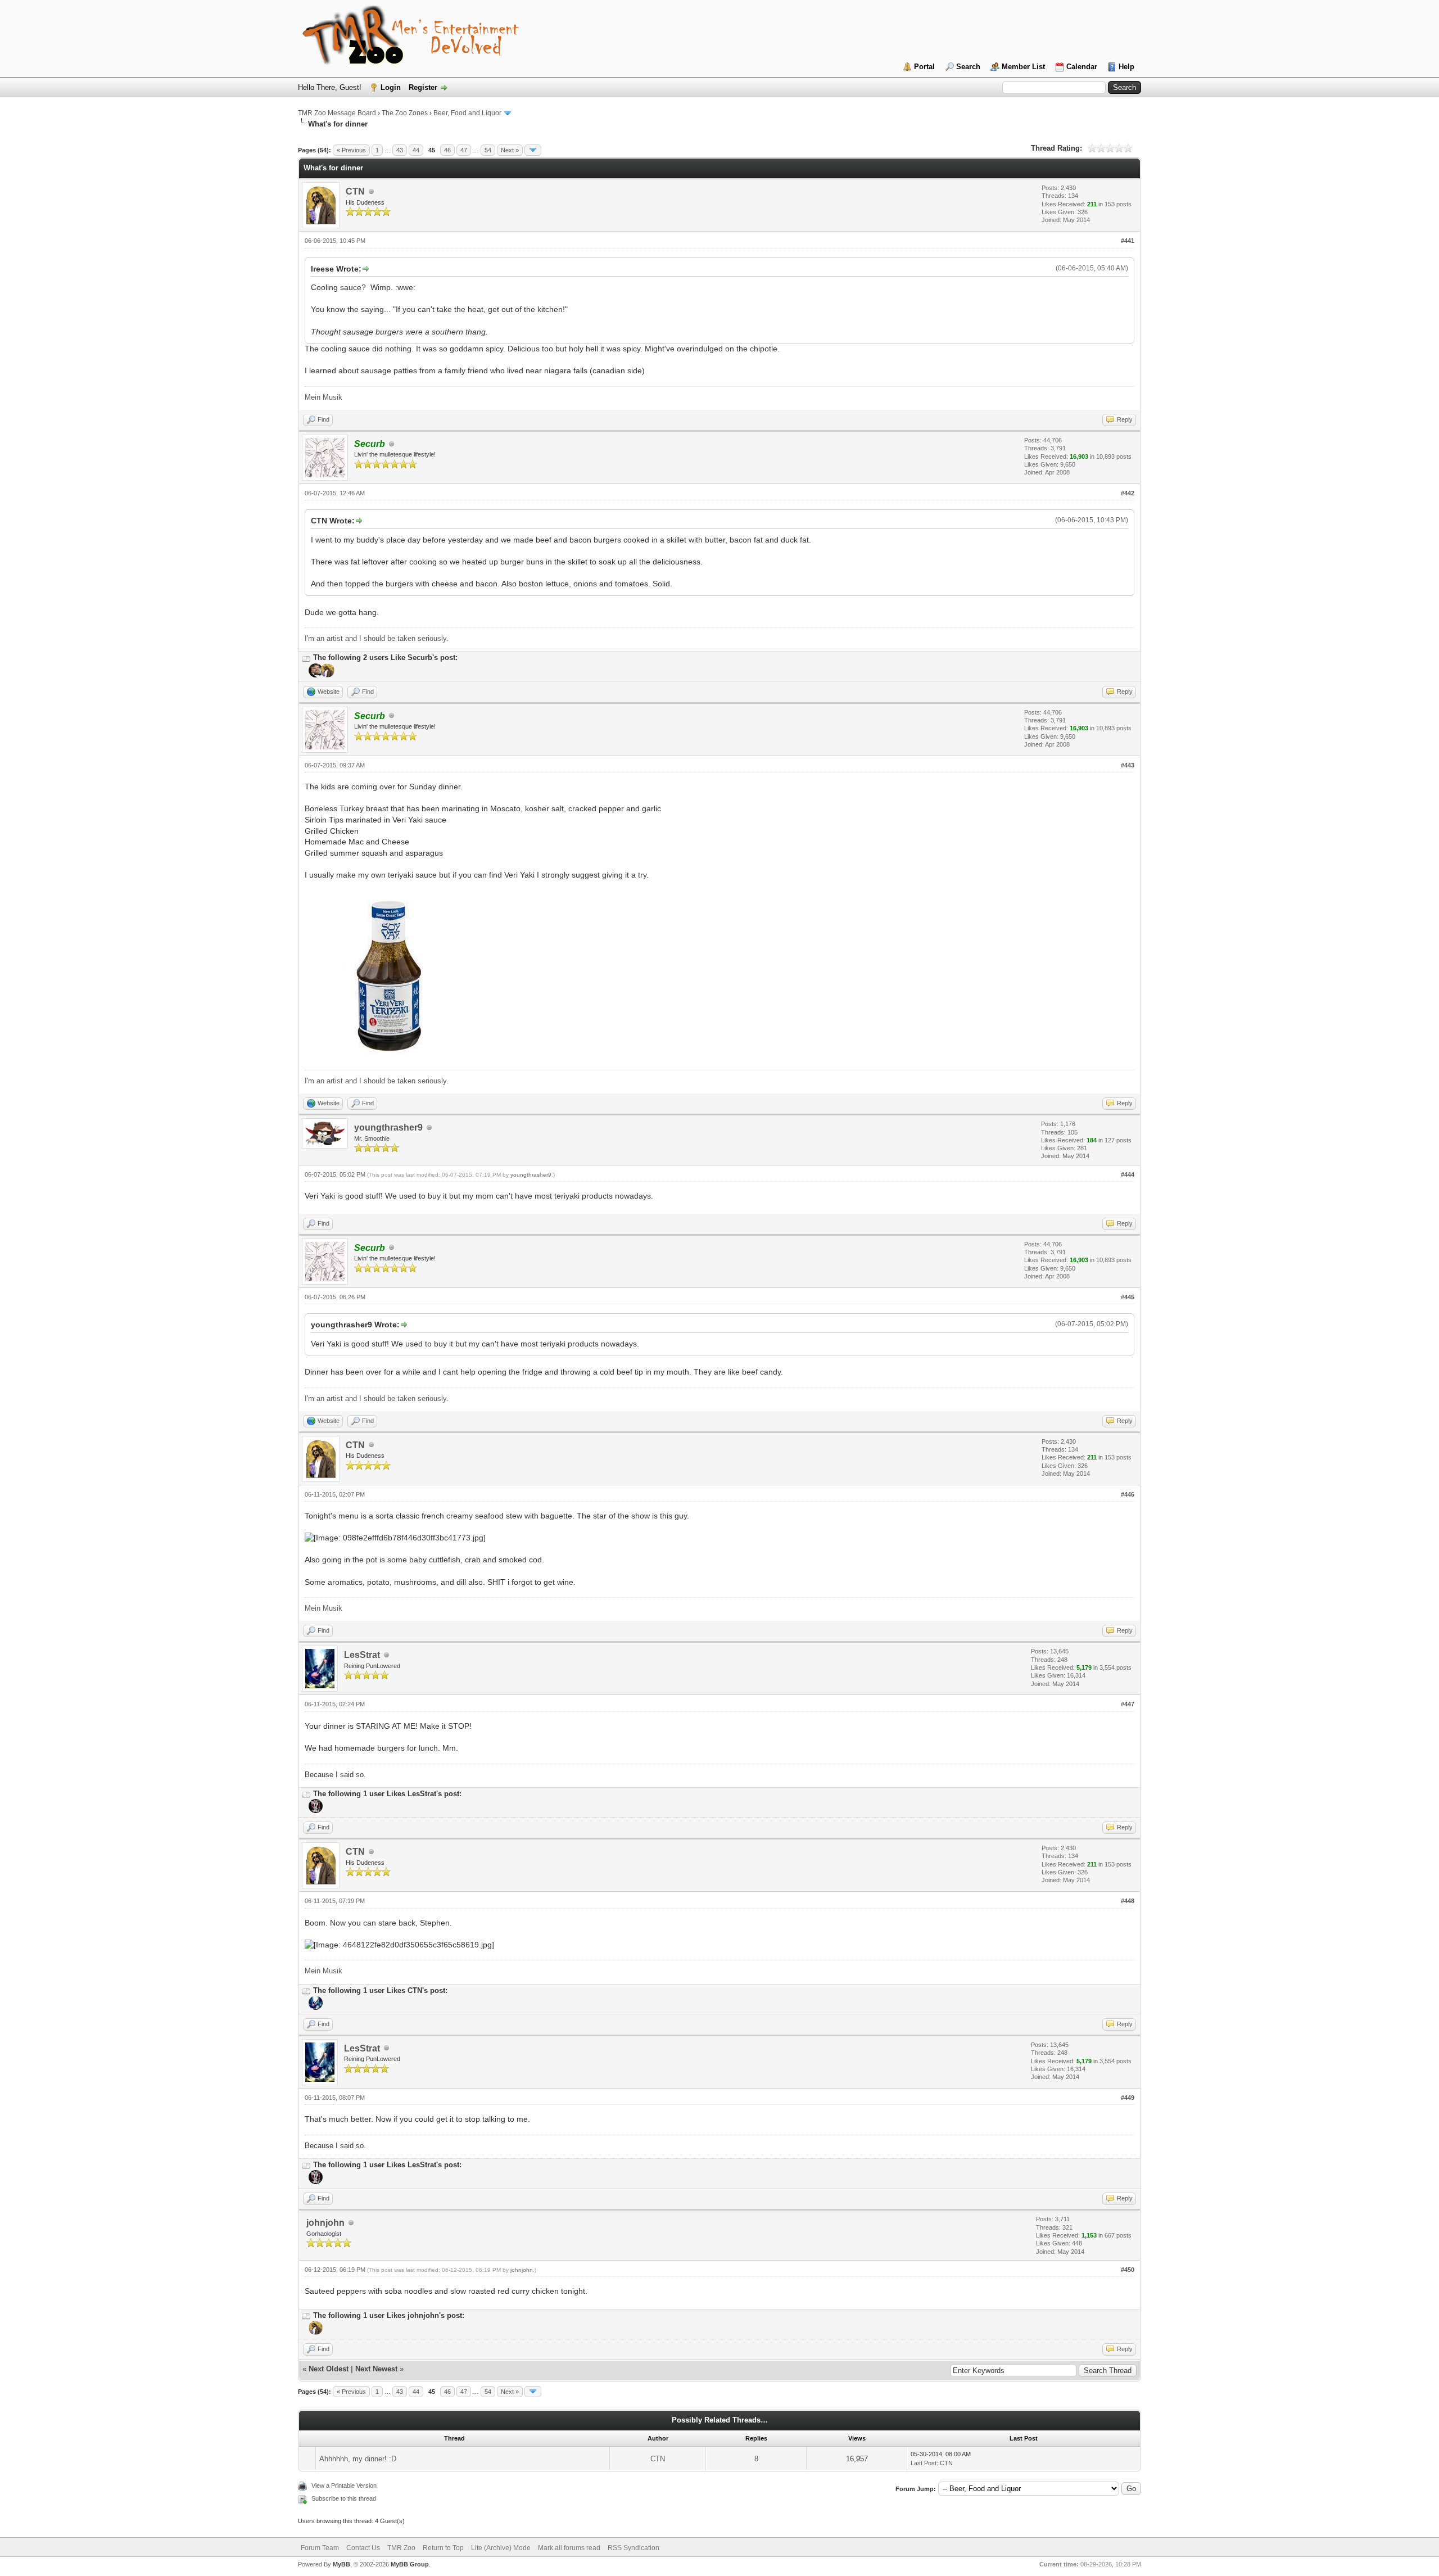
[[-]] (306, 657)
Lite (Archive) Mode (501, 2548)
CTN (355, 191)
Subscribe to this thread (344, 2498)
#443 (1128, 765)
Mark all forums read (569, 2548)
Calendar (1082, 67)
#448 (1128, 1901)
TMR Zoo (401, 2548)
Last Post (924, 2463)
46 (447, 150)
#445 (1128, 1297)
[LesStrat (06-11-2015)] (315, 2008)
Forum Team (320, 2548)
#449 (1128, 2098)
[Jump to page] (533, 150)
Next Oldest (329, 2369)
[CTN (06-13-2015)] (315, 2333)
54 (488, 150)
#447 (1128, 1704)
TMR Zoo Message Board (337, 113)
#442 (1128, 493)
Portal (924, 67)
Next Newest (376, 2369)
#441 (1128, 241)
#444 (1128, 1174)
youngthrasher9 (388, 1127)
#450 (1128, 2270)
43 (400, 150)
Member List (1023, 67)
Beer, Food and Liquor (467, 113)
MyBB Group (410, 2564)
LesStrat (362, 1655)
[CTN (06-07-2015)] (326, 675)
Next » (510, 150)
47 (464, 150)
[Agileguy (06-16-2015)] (315, 675)
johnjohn (325, 2223)
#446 (1128, 1494)
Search (968, 67)
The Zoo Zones (405, 113)
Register (423, 87)
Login (391, 87)
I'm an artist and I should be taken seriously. (377, 638)
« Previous (351, 150)
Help (1126, 67)
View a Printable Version (344, 2485)
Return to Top (443, 2548)
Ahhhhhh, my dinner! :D (358, 2459)
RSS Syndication (633, 2548)
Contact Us (363, 2548)
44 (416, 150)
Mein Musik (323, 397)
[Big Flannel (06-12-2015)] (315, 1811)
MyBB (341, 2564)
